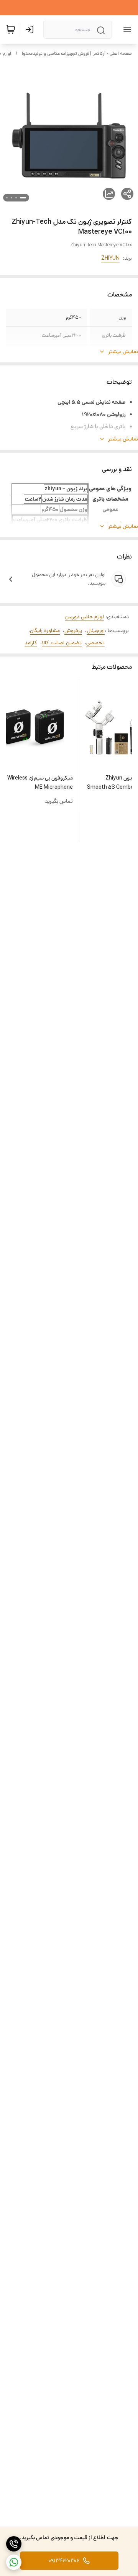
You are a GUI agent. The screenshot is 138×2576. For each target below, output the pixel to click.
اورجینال (96, 630)
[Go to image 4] (7, 198)
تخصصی (95, 643)
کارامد (31, 643)
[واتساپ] (14, 2562)
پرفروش (73, 630)
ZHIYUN (110, 258)
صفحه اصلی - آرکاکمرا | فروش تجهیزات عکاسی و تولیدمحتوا (77, 53)
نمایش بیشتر (123, 352)
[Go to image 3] (11, 198)
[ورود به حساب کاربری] (31, 29)
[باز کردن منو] (126, 29)
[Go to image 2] (16, 198)
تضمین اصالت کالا (62, 643)
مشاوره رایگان (45, 630)
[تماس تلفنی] (14, 2544)
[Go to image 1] (23, 198)
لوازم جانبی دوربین (85, 617)
